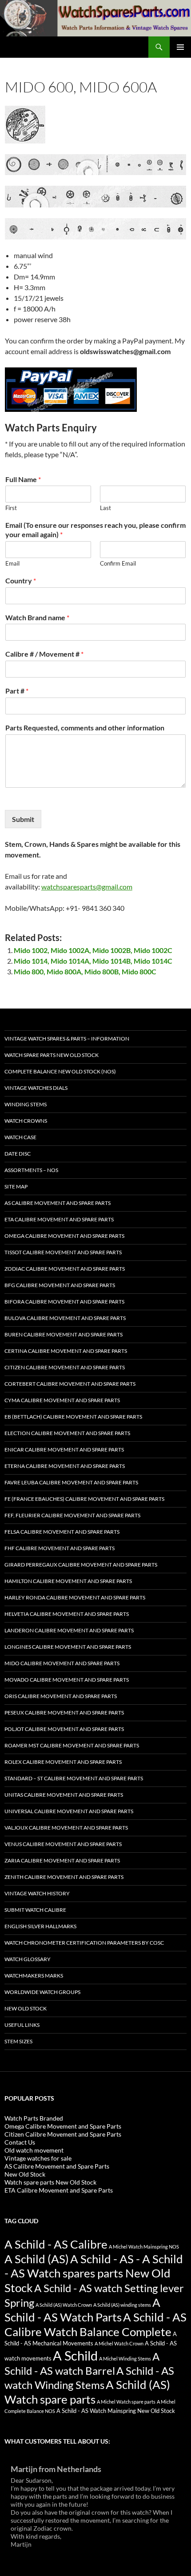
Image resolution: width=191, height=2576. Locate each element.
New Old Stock (26, 2008)
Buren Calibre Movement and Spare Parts (64, 1334)
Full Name (23, 479)
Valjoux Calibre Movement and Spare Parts (66, 1828)
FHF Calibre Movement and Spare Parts (60, 1548)
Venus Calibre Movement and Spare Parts (63, 1844)
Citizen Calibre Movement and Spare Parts (65, 1367)
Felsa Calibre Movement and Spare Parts (62, 1532)
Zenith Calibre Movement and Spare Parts (64, 1877)
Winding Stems (26, 1104)
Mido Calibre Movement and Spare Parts (62, 1663)
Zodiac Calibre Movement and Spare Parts (65, 1269)
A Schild (75, 2355)
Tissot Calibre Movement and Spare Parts (63, 1252)
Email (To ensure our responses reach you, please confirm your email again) (95, 530)
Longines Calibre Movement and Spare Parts (68, 1647)
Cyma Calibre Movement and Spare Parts (62, 1400)
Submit (23, 819)
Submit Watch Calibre (35, 1910)
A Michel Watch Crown (119, 2343)
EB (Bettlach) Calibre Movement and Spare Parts (73, 1417)
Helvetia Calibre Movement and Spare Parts (67, 1614)
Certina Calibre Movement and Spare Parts (66, 1351)
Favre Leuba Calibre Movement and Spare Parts (71, 1482)
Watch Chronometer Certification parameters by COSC (84, 1943)
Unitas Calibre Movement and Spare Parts (64, 1795)
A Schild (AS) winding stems (122, 2305)
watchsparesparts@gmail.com (87, 887)
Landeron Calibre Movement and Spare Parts (69, 1630)
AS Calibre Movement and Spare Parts (58, 1203)
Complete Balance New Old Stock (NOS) (60, 1071)
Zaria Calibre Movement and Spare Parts (62, 1860)
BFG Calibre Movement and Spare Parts (60, 1285)
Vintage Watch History (37, 1893)
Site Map (16, 1186)
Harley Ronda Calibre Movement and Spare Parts (75, 1597)
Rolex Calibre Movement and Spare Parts (63, 1762)
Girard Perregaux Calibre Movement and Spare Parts (81, 1565)
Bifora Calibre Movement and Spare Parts (64, 1302)
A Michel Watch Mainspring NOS (144, 2247)
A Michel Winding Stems (125, 2359)
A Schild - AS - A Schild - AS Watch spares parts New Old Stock (94, 2273)
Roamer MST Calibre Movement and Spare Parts (72, 1745)
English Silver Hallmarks (40, 1926)
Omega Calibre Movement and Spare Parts (64, 1236)
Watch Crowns (26, 1121)
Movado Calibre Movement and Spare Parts (67, 1680)
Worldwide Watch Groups (42, 1992)
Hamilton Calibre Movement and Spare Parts (68, 1581)
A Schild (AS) (37, 2259)
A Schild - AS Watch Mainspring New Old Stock (116, 2411)
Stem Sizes (18, 2041)
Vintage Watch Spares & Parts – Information (67, 1039)
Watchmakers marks (34, 1976)
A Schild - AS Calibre (56, 2244)
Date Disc (18, 1154)
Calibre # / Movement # (44, 654)
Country (21, 580)
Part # (17, 691)
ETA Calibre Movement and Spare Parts (59, 1219)
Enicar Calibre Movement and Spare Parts (64, 1449)
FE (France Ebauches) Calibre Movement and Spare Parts (84, 1499)
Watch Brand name (37, 617)
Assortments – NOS (31, 1170)
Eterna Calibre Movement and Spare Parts (65, 1466)
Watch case (20, 1137)
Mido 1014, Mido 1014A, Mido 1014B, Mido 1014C (93, 961)
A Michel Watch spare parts (126, 2402)
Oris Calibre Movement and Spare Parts (61, 1696)
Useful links (22, 2025)
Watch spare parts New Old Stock (52, 1055)
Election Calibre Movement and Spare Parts (67, 1433)
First (11, 508)
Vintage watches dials (36, 1088)
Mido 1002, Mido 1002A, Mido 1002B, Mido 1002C (93, 950)
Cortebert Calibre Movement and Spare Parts (70, 1384)
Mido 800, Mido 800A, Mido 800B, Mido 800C (85, 971)
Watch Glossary (28, 1959)
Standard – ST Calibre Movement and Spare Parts (74, 1778)
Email (12, 563)
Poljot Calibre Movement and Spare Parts (64, 1729)
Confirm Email (118, 563)
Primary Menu (180, 47)
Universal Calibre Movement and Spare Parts (69, 1811)
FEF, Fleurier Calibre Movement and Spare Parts (72, 1515)
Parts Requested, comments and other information (85, 728)
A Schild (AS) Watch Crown (64, 2305)
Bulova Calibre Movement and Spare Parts (65, 1318)
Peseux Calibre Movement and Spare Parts (64, 1713)
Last (105, 508)
